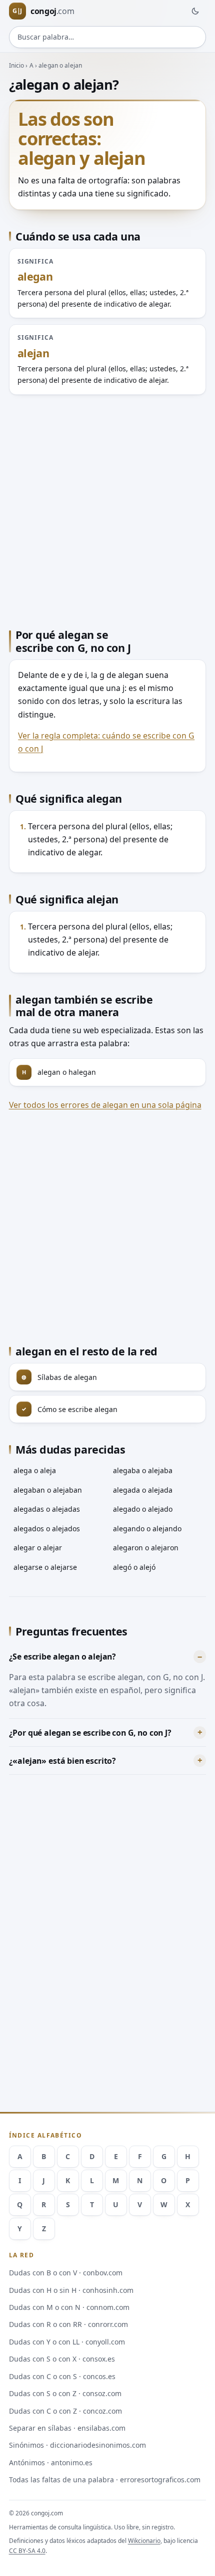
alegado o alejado (143, 1509)
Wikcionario (144, 2541)
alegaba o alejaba (143, 1470)
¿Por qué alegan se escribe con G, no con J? (90, 1733)
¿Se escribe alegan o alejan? (63, 1657)
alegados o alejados (47, 1529)
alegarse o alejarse (45, 1567)
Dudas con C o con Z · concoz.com (65, 2411)
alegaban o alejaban (48, 1490)
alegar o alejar (38, 1548)
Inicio (17, 65)
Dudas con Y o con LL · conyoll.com (67, 2342)
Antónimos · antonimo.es (51, 2463)
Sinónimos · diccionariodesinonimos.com (77, 2445)
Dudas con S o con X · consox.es (62, 2359)
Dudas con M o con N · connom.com (69, 2307)
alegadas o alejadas (47, 1509)
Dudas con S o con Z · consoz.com (65, 2393)
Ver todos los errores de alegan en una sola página (105, 1105)
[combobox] (108, 37)
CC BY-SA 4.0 (27, 2551)
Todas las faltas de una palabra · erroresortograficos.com (105, 2480)
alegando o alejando (147, 1529)
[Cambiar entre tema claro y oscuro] (195, 11)
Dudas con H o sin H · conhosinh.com (71, 2290)
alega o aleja (35, 1470)
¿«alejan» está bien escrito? (63, 1761)
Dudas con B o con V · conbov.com (66, 2273)
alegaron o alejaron (146, 1548)
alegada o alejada (143, 1490)
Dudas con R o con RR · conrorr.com (68, 2324)
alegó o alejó (134, 1567)
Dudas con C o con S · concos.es (62, 2376)
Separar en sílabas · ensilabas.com (67, 2428)
